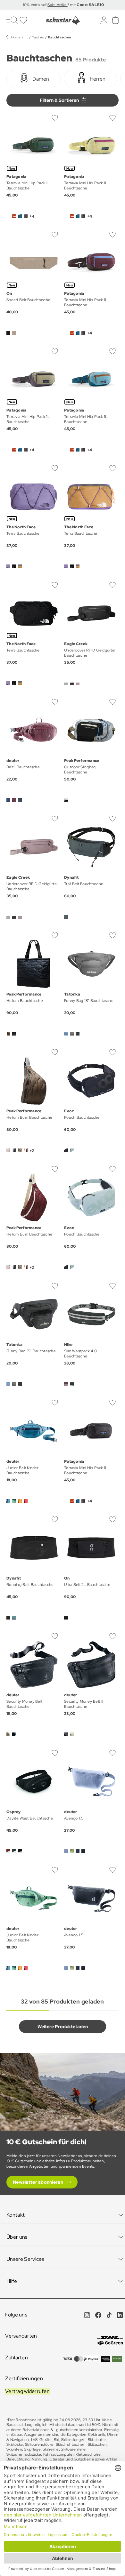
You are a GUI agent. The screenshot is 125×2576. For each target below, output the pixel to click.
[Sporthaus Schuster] (63, 20)
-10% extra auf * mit (63, 5)
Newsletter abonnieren (38, 2182)
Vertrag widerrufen (27, 2391)
